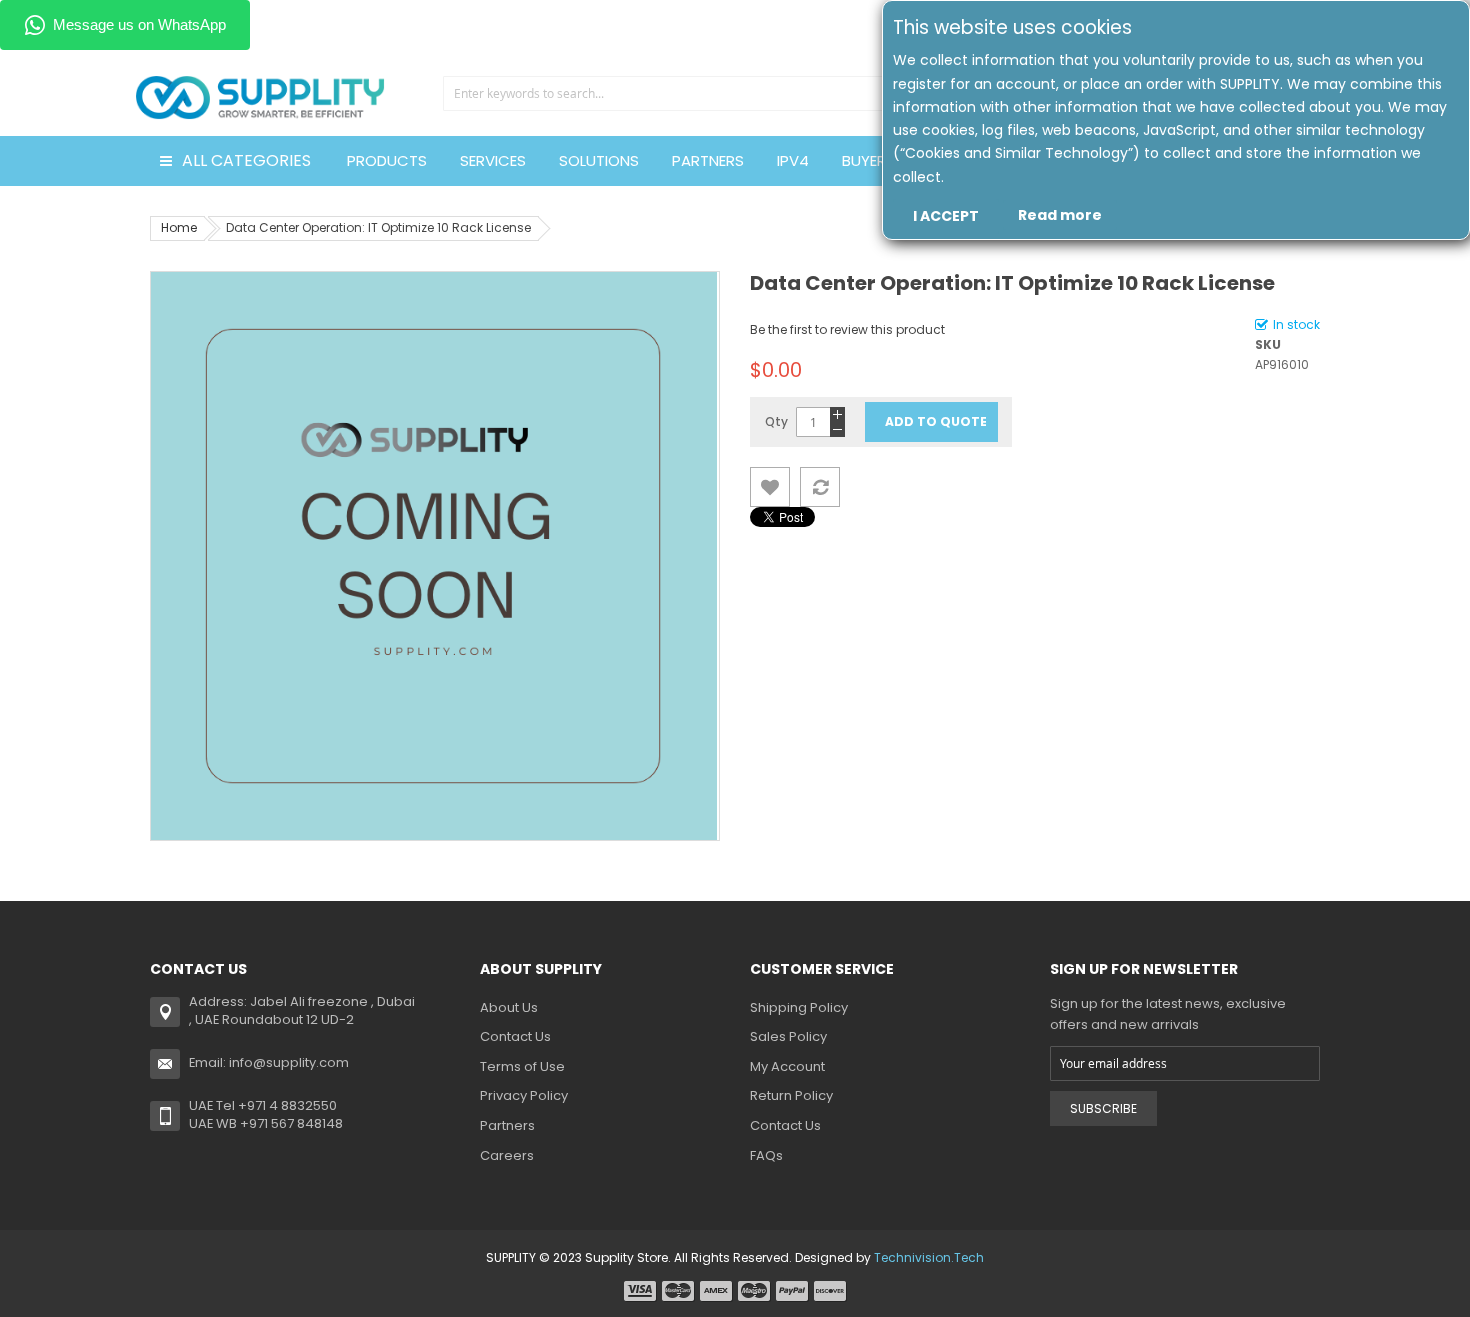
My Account (787, 1066)
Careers (507, 1155)
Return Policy (791, 1095)
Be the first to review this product (847, 329)
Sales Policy (788, 1036)
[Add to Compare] (820, 487)
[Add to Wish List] (770, 487)
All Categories (246, 160)
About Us (509, 1007)
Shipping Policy (799, 1007)
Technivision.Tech (929, 1257)
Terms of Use (522, 1066)
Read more (1060, 215)
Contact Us (515, 1036)
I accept (946, 216)
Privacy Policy (524, 1095)
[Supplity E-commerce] (260, 74)
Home (179, 227)
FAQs (766, 1155)
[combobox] (663, 93)
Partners (507, 1125)
